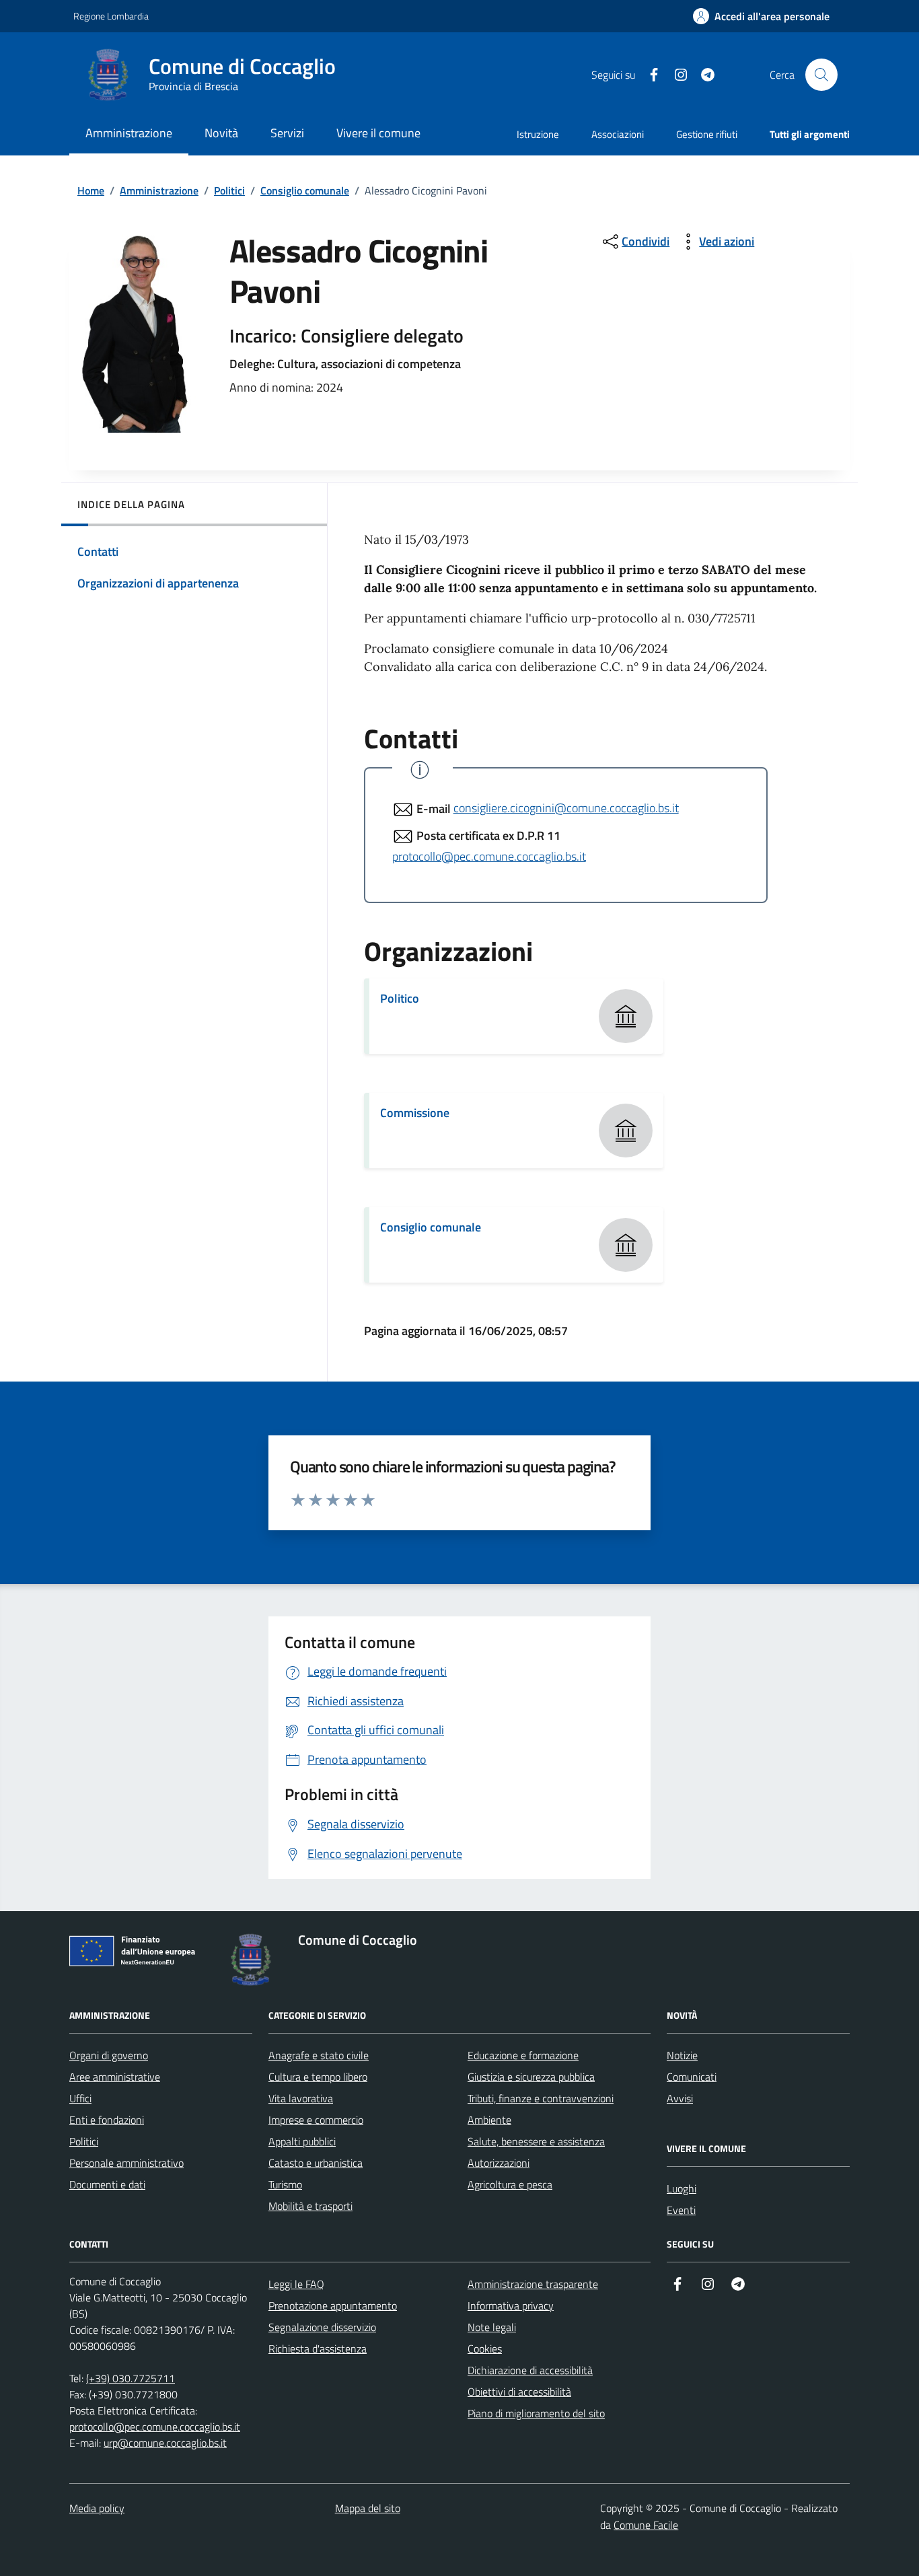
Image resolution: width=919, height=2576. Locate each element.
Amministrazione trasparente (533, 2284)
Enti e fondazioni (107, 2120)
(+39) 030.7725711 (131, 2378)
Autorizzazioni (499, 2163)
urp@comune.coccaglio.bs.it (165, 2443)
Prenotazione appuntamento (333, 2305)
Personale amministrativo (126, 2163)
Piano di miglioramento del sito (536, 2413)
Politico (400, 998)
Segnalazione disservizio (322, 2327)
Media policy (97, 2508)
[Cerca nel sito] (821, 75)
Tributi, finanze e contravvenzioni (541, 2098)
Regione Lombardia (111, 16)
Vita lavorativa (301, 2098)
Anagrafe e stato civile (319, 2055)
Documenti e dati (107, 2184)
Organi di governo (109, 2055)
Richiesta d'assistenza (318, 2349)
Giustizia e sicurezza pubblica (531, 2077)
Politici (229, 190)
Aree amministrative (115, 2077)
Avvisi (680, 2098)
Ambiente (489, 2120)
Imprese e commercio (316, 2120)
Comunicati (692, 2077)
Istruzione (538, 134)
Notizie (682, 2055)
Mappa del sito (368, 2508)
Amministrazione (159, 190)
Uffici (80, 2098)
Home (91, 190)
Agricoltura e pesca (510, 2184)
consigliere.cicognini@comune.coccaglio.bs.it (566, 808)
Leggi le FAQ (296, 2284)
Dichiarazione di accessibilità (530, 2370)
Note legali (492, 2327)
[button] (761, 16)
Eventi (681, 2210)
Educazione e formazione (523, 2055)
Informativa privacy (511, 2305)
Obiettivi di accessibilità (519, 2392)
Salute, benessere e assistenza (536, 2141)
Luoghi (682, 2188)
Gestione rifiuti (707, 134)
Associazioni (618, 134)
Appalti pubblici (302, 2141)
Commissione (415, 1113)
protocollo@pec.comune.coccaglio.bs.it (489, 856)
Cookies (485, 2349)
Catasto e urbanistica (316, 2163)
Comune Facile (646, 2525)
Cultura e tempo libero (318, 2077)
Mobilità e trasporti (310, 2206)
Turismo (285, 2184)
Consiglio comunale (305, 190)
